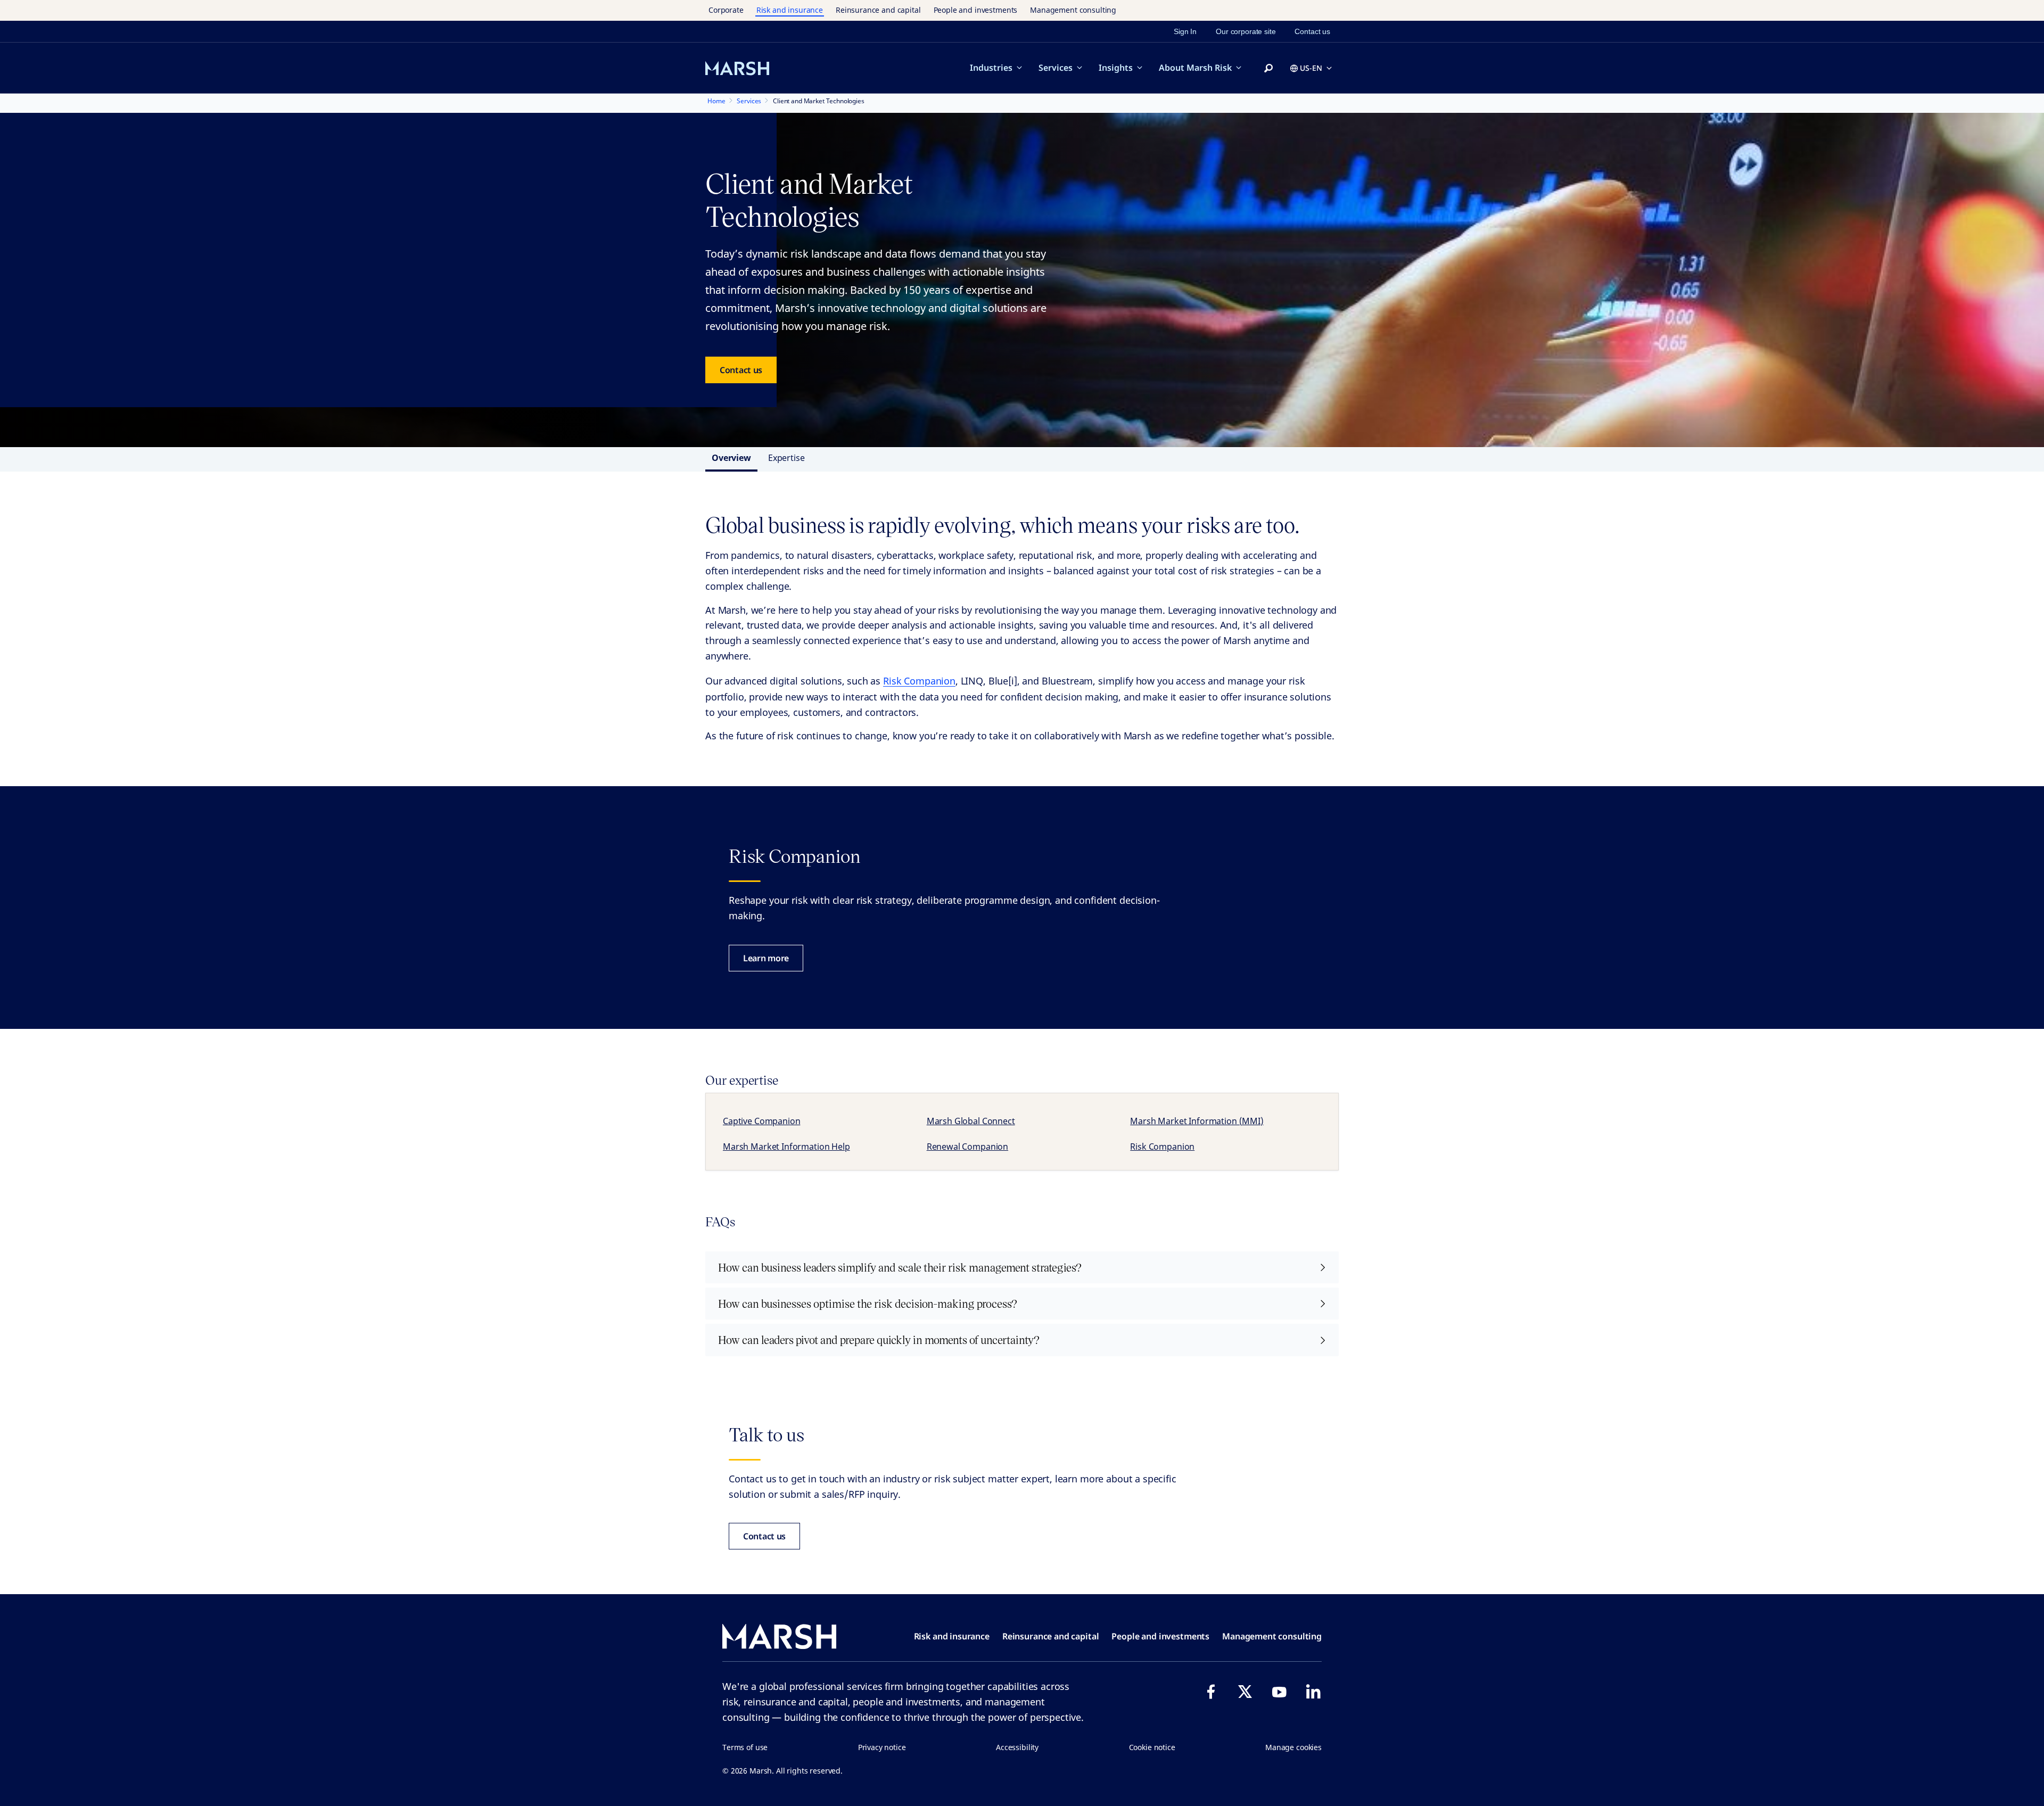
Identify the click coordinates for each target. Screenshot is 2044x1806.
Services (1056, 68)
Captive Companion (761, 1121)
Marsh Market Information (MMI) (1197, 1121)
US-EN (1311, 68)
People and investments (976, 10)
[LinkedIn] (1313, 1692)
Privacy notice (882, 1747)
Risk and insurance (790, 10)
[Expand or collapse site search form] (1268, 69)
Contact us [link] (1312, 31)
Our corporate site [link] (1246, 31)
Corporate (726, 10)
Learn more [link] (766, 958)
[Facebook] (1211, 1692)
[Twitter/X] (1245, 1692)
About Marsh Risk (1195, 68)
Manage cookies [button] (1293, 1747)
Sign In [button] (1185, 31)
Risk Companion (919, 681)
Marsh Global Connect (971, 1121)
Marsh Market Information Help (786, 1147)
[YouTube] (1279, 1692)
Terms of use (745, 1747)
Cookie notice (1152, 1747)
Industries (991, 68)
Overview (731, 458)
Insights (1116, 68)
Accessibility (1017, 1747)
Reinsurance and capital (878, 10)
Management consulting (1073, 10)
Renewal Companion (967, 1147)
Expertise (786, 458)
